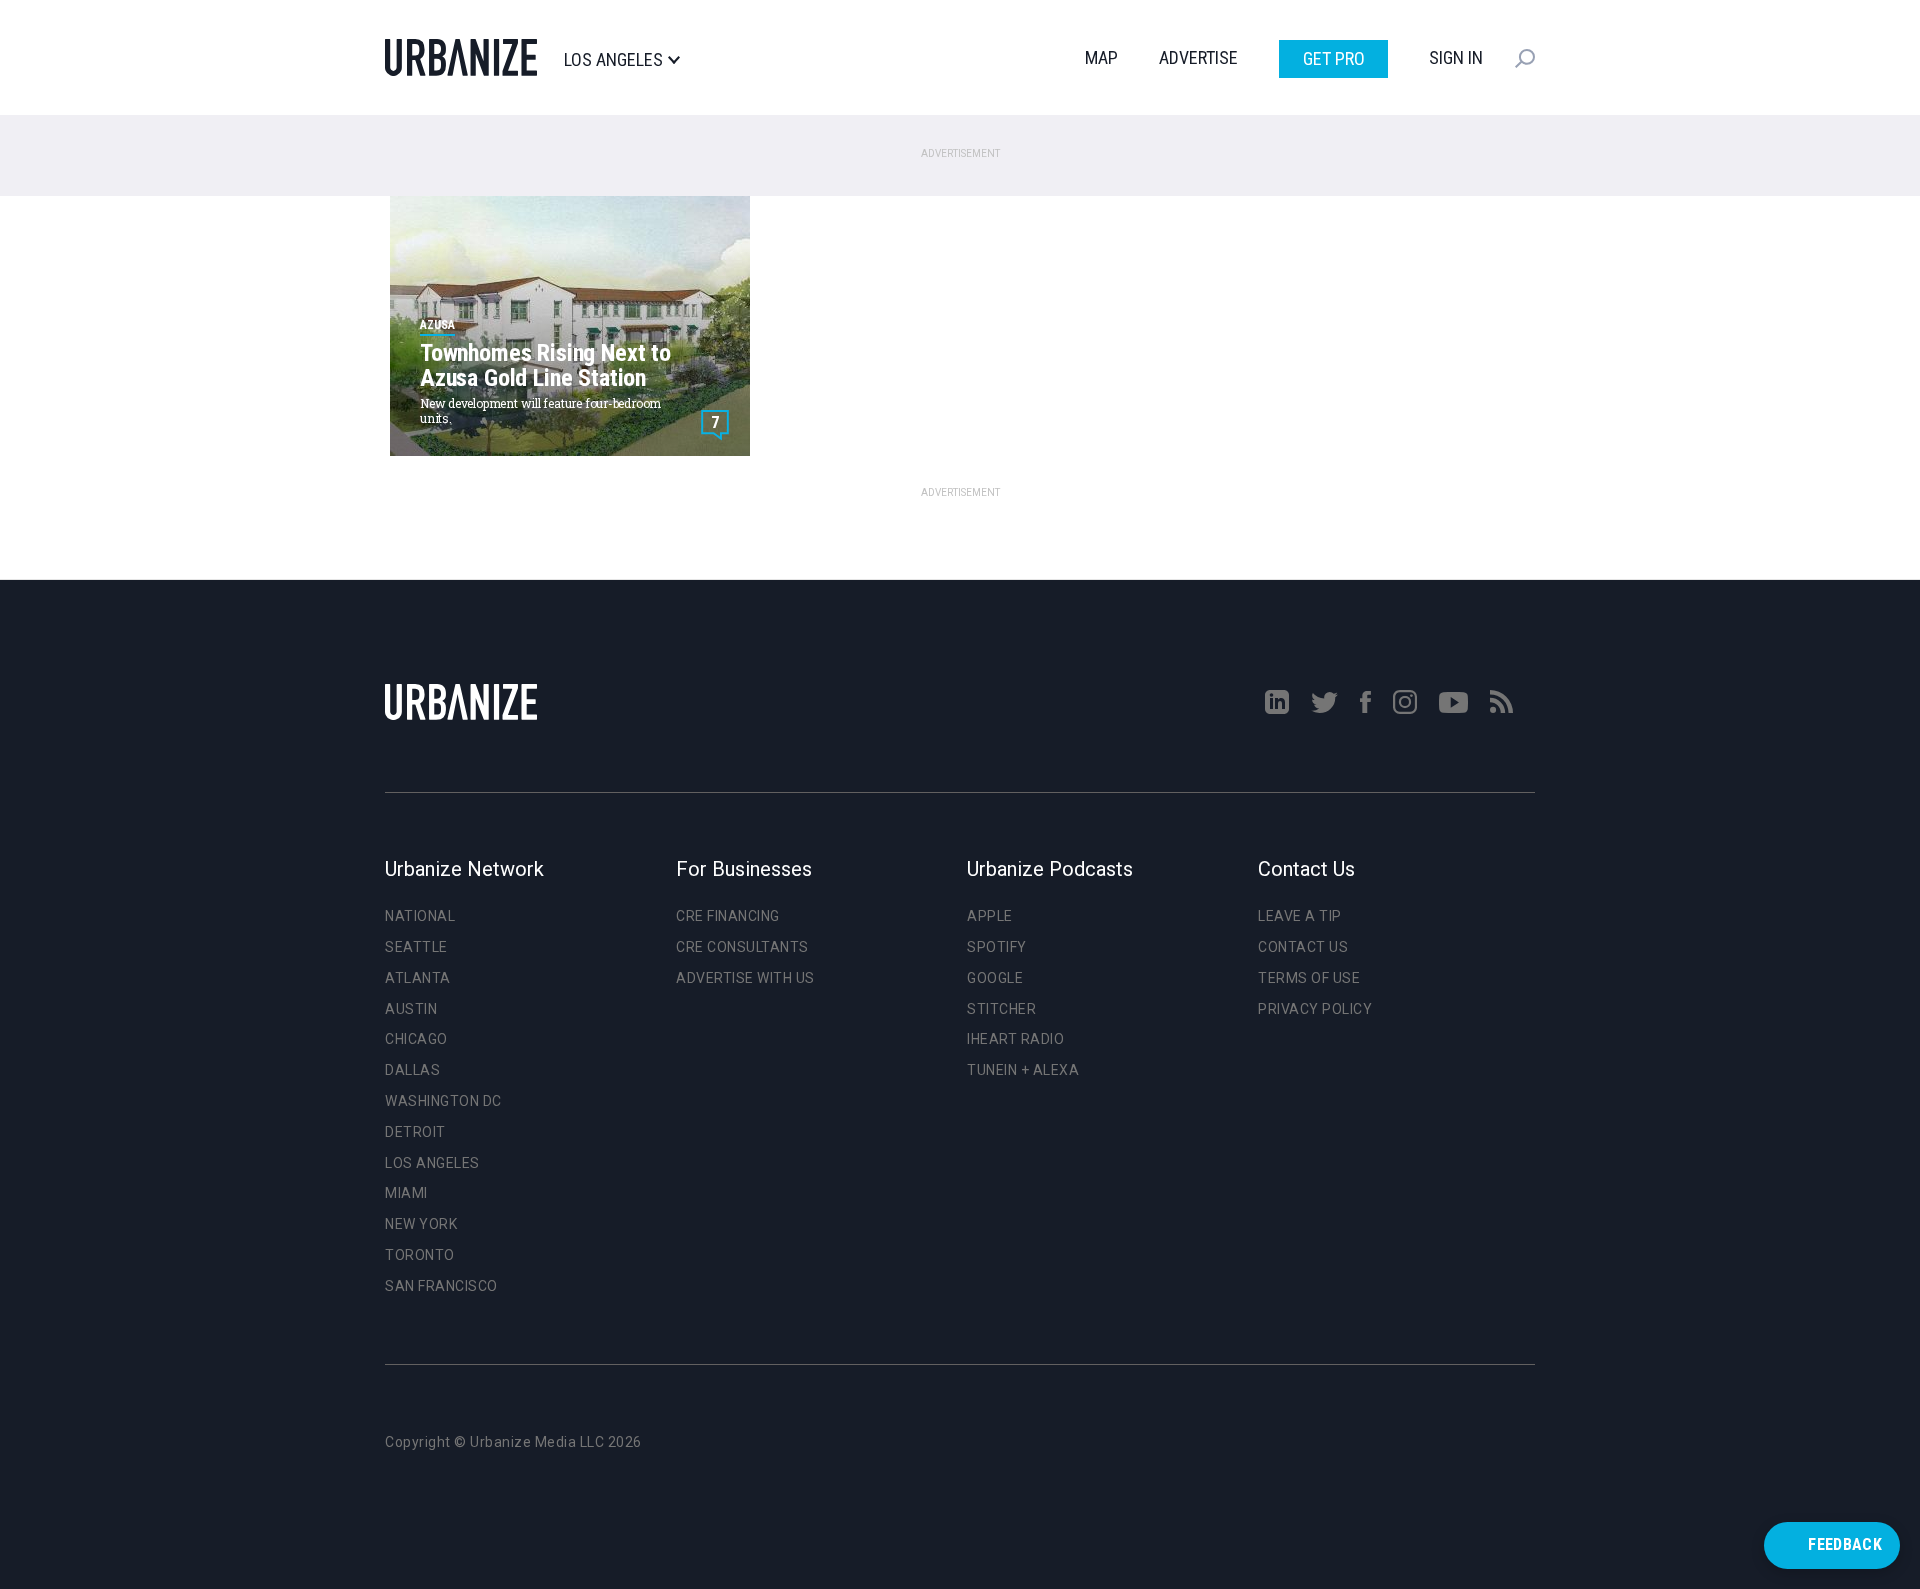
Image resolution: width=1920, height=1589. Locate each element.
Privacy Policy (1315, 1009)
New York (421, 1224)
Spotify (997, 947)
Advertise (1198, 57)
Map (1101, 57)
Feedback (1845, 1544)
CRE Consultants (742, 947)
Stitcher (1001, 1009)
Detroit (415, 1132)
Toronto (420, 1255)
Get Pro (1334, 58)
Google (995, 978)
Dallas (412, 1070)
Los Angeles (613, 60)
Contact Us (1303, 947)
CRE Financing (728, 916)
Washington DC (443, 1101)
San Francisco (441, 1286)
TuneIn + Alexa (1023, 1070)
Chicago (416, 1039)
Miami (406, 1193)
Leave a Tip (1300, 916)
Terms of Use (1309, 978)
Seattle (416, 947)
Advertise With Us (745, 978)
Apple (990, 916)
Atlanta (418, 978)
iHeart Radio (1015, 1039)
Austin (411, 1009)
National (420, 916)
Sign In (1456, 57)
